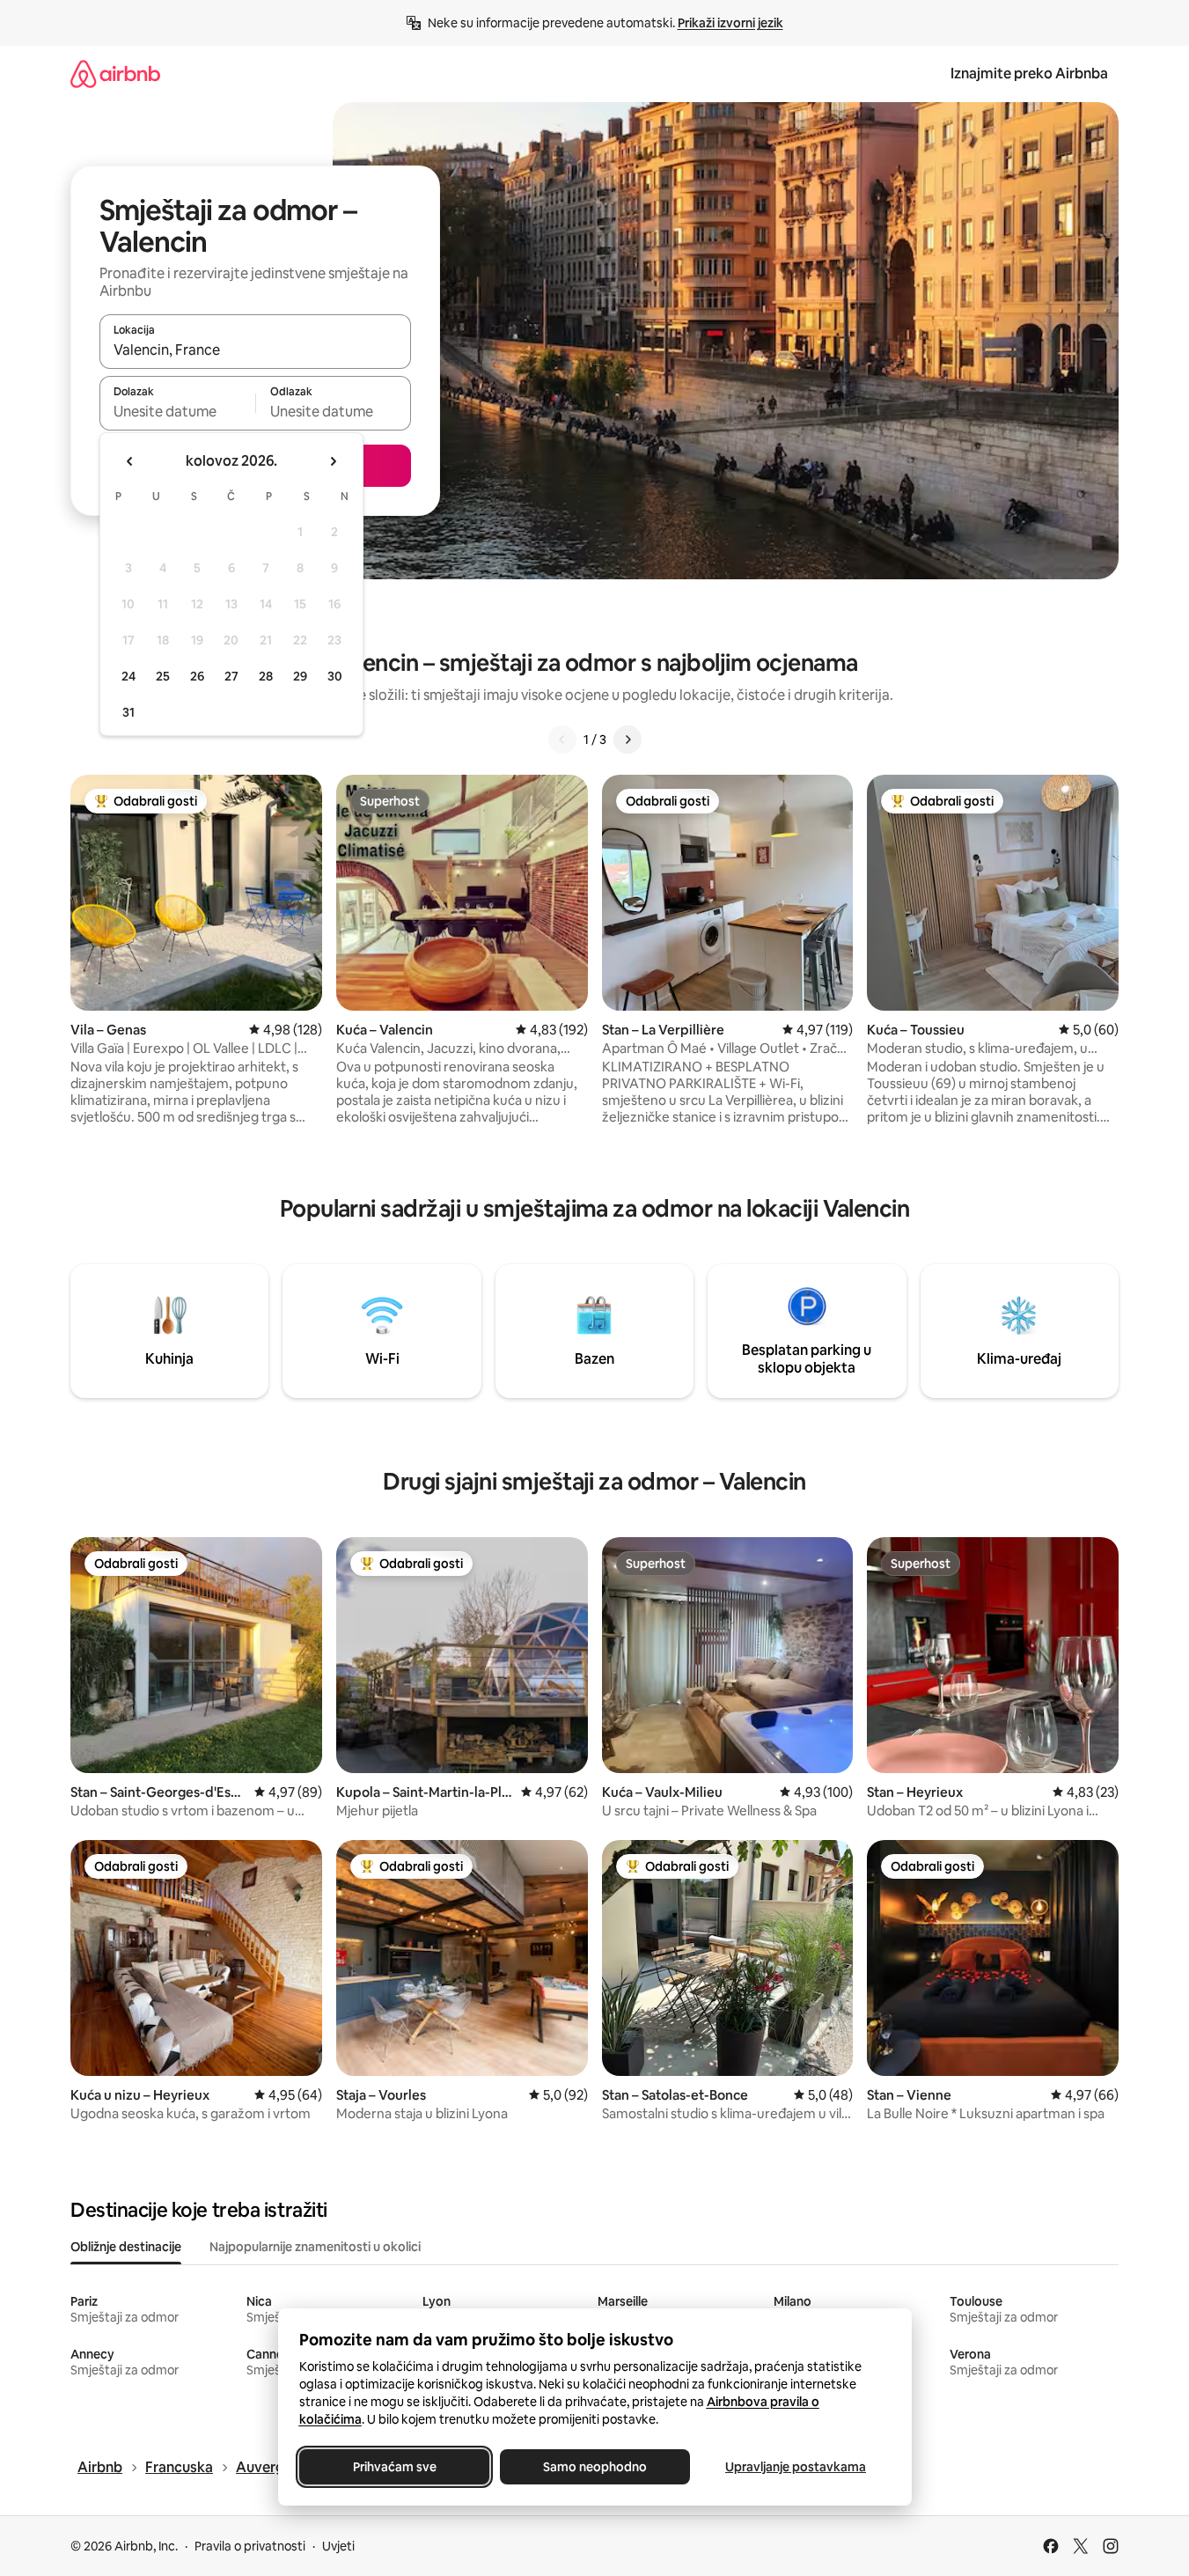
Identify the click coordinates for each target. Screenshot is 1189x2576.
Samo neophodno (595, 2467)
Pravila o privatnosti (250, 2546)
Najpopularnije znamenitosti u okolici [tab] (315, 2247)
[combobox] (255, 350)
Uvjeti (338, 2546)
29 (300, 676)
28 (266, 676)
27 (231, 676)
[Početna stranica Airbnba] (115, 74)
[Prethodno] (562, 740)
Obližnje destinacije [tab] (126, 2247)
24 (128, 676)
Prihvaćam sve (394, 2467)
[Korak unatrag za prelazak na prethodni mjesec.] (130, 461)
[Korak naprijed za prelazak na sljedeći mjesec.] (333, 461)
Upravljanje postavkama (796, 2467)
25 (163, 676)
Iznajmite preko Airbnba (1029, 74)
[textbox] (177, 411)
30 (335, 676)
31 (128, 712)
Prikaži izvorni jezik (730, 23)
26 (197, 676)
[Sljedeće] (628, 740)
